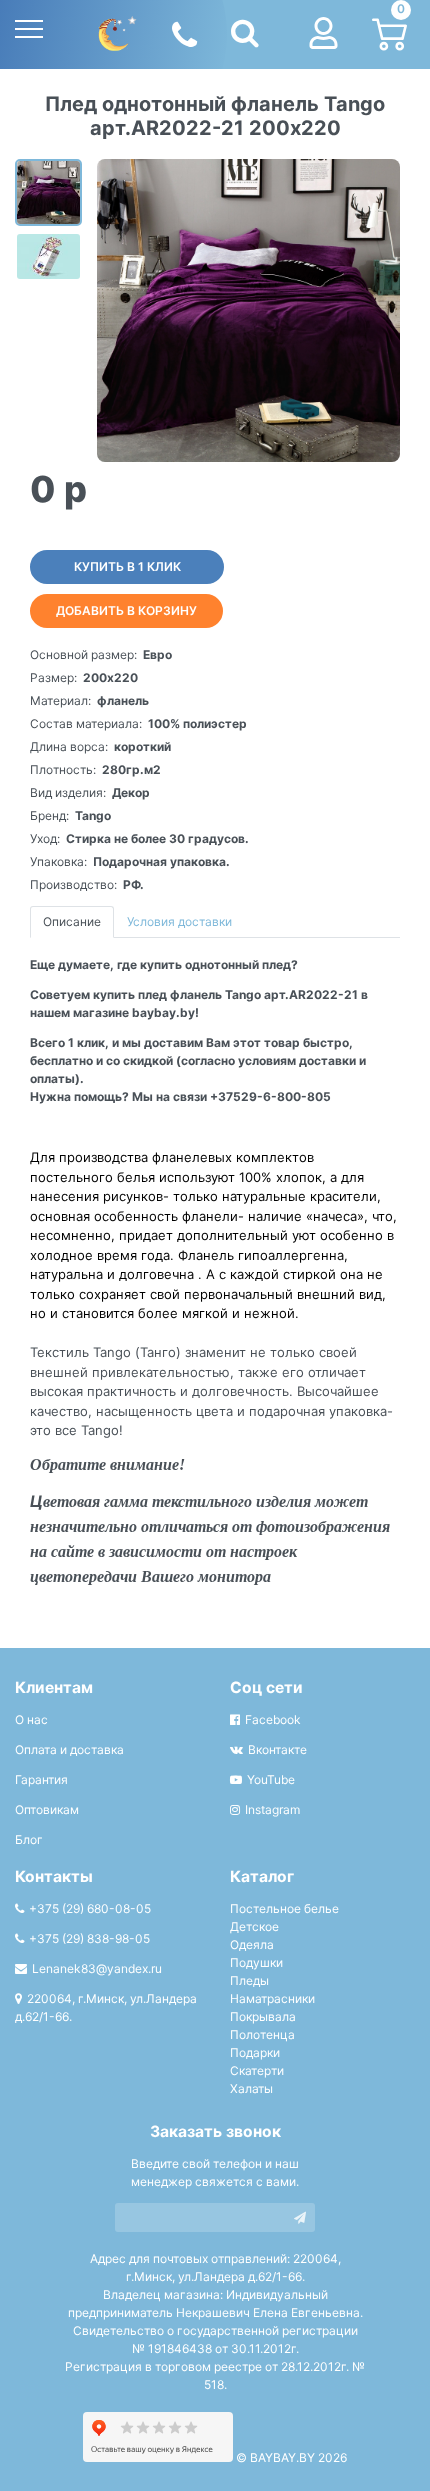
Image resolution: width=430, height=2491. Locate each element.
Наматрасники (272, 1998)
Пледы (249, 1980)
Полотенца (262, 2034)
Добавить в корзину (126, 610)
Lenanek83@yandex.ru (97, 1968)
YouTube (271, 1779)
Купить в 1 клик (127, 566)
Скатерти (257, 2070)
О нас (31, 1719)
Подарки (255, 2052)
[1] (300, 2217)
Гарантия (41, 1779)
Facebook (273, 1719)
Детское (254, 1926)
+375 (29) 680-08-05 (90, 1908)
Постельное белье (284, 1908)
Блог (29, 1839)
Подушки (256, 1962)
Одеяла (252, 1944)
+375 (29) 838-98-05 (89, 1938)
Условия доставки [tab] (179, 921)
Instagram (272, 1809)
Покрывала (263, 2016)
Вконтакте (277, 1749)
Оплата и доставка (69, 1749)
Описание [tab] (72, 921)
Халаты (251, 2088)
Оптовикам (47, 1809)
